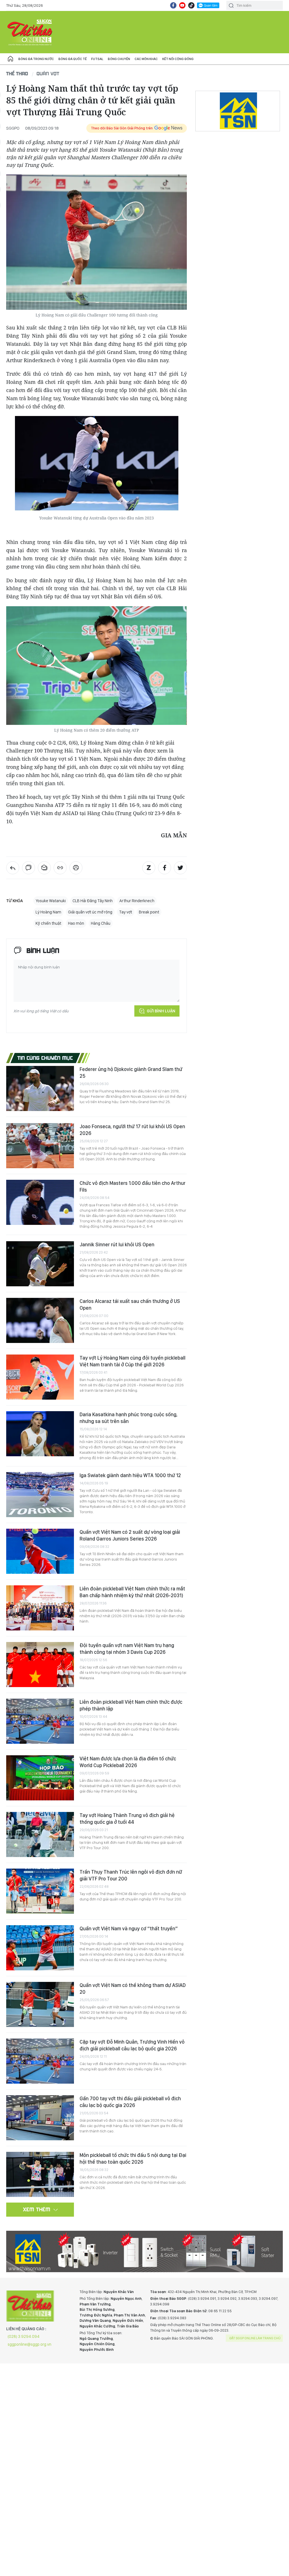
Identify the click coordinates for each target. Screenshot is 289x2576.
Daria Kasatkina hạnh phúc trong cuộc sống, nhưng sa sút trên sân (129, 1418)
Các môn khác (146, 59)
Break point (149, 912)
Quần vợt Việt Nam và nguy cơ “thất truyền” (129, 1928)
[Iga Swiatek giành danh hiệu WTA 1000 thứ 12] (40, 1495)
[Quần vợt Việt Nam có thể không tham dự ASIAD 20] (40, 2004)
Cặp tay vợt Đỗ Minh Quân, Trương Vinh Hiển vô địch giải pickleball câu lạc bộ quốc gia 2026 (132, 2045)
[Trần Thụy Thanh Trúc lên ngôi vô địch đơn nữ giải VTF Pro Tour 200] (40, 1891)
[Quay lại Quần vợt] (13, 868)
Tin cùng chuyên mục (45, 1058)
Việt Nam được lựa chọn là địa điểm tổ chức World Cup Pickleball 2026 (128, 1762)
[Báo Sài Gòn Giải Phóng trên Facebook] (173, 5)
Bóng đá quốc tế (73, 59)
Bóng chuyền (119, 59)
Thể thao (17, 73)
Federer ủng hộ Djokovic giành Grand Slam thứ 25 (131, 1073)
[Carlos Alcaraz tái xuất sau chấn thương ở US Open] (40, 1320)
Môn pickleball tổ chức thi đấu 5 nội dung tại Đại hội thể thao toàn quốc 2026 (133, 2158)
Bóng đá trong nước (36, 59)
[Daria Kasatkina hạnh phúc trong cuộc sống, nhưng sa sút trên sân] (40, 1434)
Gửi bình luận (161, 1011)
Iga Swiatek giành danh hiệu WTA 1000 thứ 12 (130, 1475)
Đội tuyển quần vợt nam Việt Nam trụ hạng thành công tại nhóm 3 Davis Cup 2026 (127, 1649)
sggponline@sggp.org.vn (29, 2344)
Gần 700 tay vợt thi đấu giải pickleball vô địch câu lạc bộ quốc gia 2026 (130, 2102)
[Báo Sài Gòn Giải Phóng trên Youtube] (182, 5)
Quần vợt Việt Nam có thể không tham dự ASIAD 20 (133, 1989)
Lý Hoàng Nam (48, 912)
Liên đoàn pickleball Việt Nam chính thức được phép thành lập (131, 1705)
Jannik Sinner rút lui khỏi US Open (117, 1244)
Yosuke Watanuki (51, 901)
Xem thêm (37, 2209)
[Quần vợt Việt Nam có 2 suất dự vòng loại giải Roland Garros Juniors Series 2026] (40, 1551)
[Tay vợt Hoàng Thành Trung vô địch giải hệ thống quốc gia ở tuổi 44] (40, 1834)
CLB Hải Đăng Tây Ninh (93, 901)
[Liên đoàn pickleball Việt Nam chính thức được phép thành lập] (40, 1721)
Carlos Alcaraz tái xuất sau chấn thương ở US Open (130, 1304)
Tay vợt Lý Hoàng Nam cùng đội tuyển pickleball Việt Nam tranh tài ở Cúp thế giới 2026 (133, 1361)
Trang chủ (10, 59)
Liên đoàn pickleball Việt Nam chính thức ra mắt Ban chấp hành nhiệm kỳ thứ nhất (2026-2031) (132, 1592)
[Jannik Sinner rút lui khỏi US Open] (40, 1264)
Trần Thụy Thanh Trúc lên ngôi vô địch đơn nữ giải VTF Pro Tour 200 (131, 1875)
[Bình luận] (29, 868)
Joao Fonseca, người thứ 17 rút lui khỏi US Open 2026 (132, 1130)
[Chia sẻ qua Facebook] (165, 868)
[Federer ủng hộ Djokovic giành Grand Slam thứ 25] (40, 1088)
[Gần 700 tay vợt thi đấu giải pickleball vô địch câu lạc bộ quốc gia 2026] (40, 2118)
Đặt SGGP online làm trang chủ (255, 2338)
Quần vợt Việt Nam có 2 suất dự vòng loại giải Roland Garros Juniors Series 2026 (130, 1535)
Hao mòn (76, 923)
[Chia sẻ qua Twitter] (180, 868)
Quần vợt (48, 73)
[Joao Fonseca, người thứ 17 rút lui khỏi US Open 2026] (40, 1146)
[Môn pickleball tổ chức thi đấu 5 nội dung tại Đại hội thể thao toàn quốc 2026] (40, 2174)
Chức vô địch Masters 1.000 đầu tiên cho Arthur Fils (133, 1186)
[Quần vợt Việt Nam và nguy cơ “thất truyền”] (40, 1948)
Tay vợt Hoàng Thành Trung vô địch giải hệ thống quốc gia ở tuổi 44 (127, 1819)
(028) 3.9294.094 (24, 2336)
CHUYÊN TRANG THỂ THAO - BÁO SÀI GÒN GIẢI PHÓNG (30, 32)
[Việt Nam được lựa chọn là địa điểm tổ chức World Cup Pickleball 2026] (40, 1778)
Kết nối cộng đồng (178, 59)
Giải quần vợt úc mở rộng (90, 912)
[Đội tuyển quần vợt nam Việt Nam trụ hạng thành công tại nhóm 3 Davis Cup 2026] (40, 1665)
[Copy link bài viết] (60, 868)
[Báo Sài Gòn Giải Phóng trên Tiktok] (191, 5)
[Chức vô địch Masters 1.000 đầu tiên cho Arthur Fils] (40, 1202)
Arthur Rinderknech (137, 901)
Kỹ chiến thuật (48, 923)
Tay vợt (126, 912)
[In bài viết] (76, 868)
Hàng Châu (101, 923)
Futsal (97, 59)
